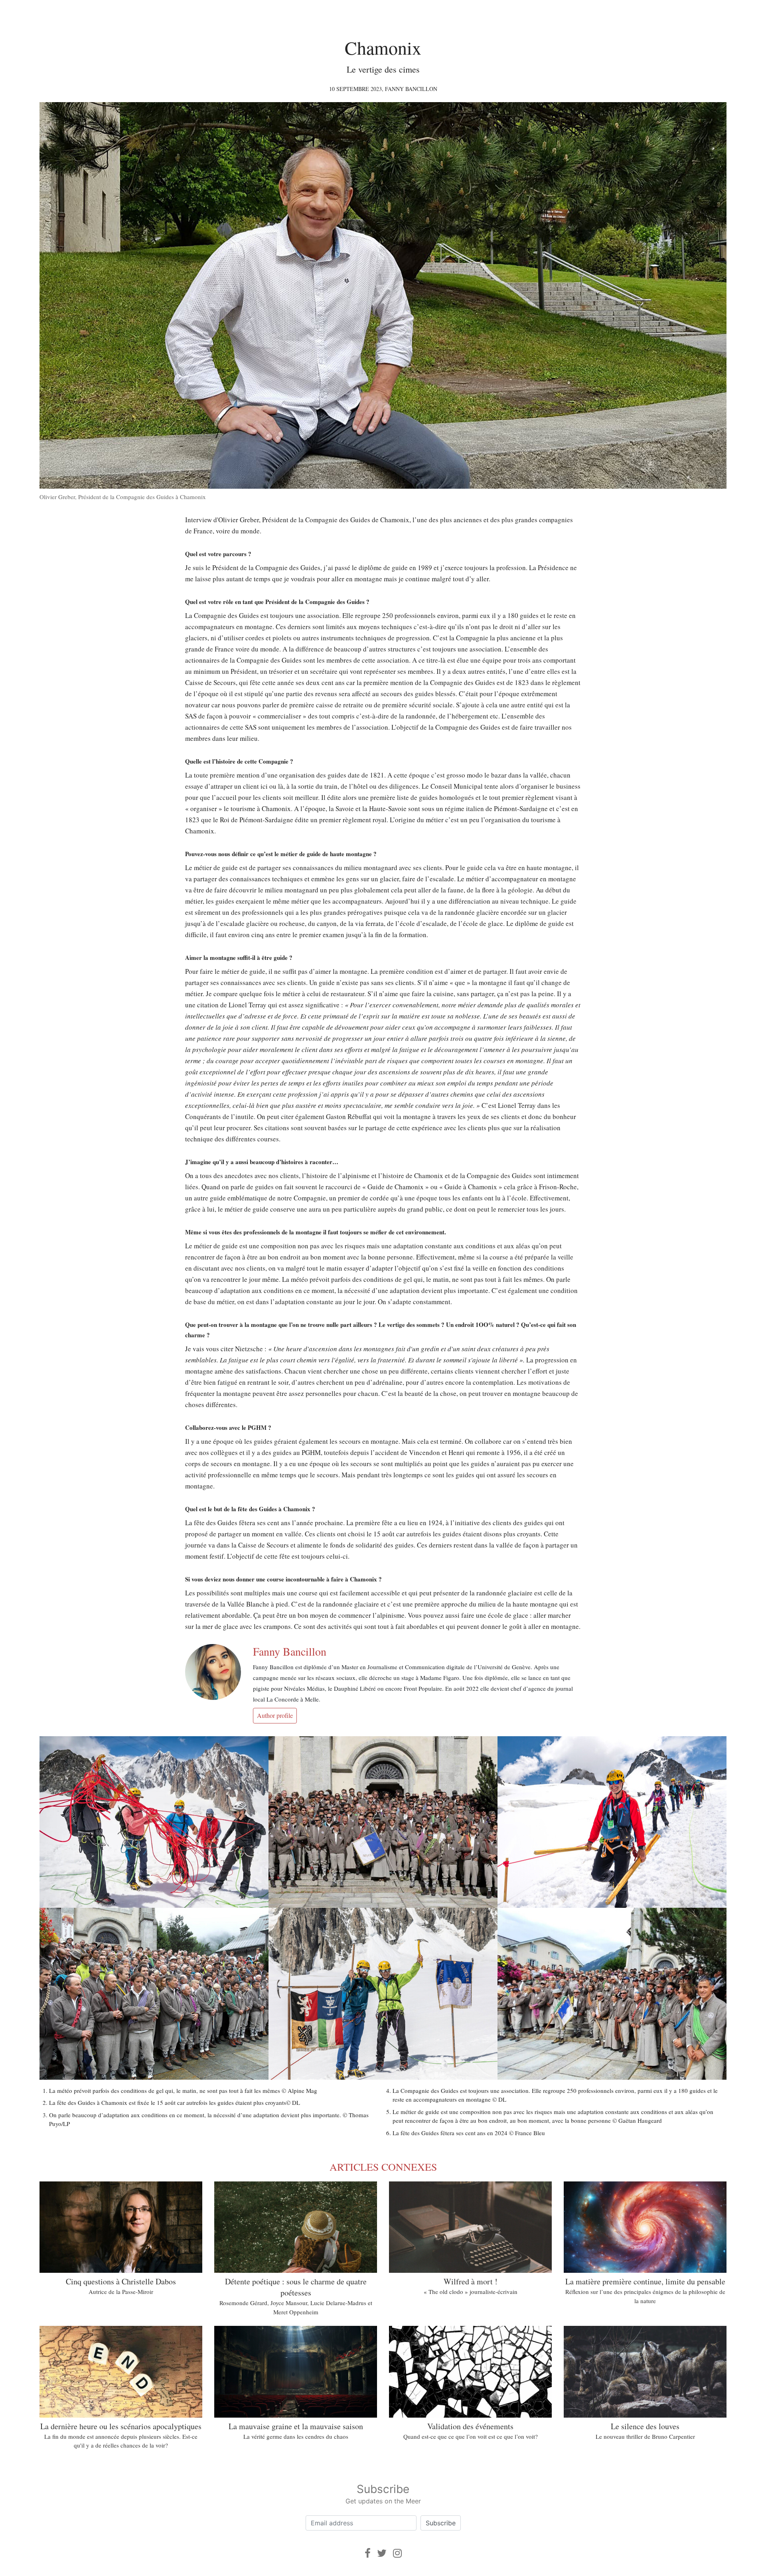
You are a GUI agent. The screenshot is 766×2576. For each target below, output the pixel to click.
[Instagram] (397, 2553)
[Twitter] (382, 2553)
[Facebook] (368, 2553)
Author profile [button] (275, 1715)
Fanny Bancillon (411, 89)
